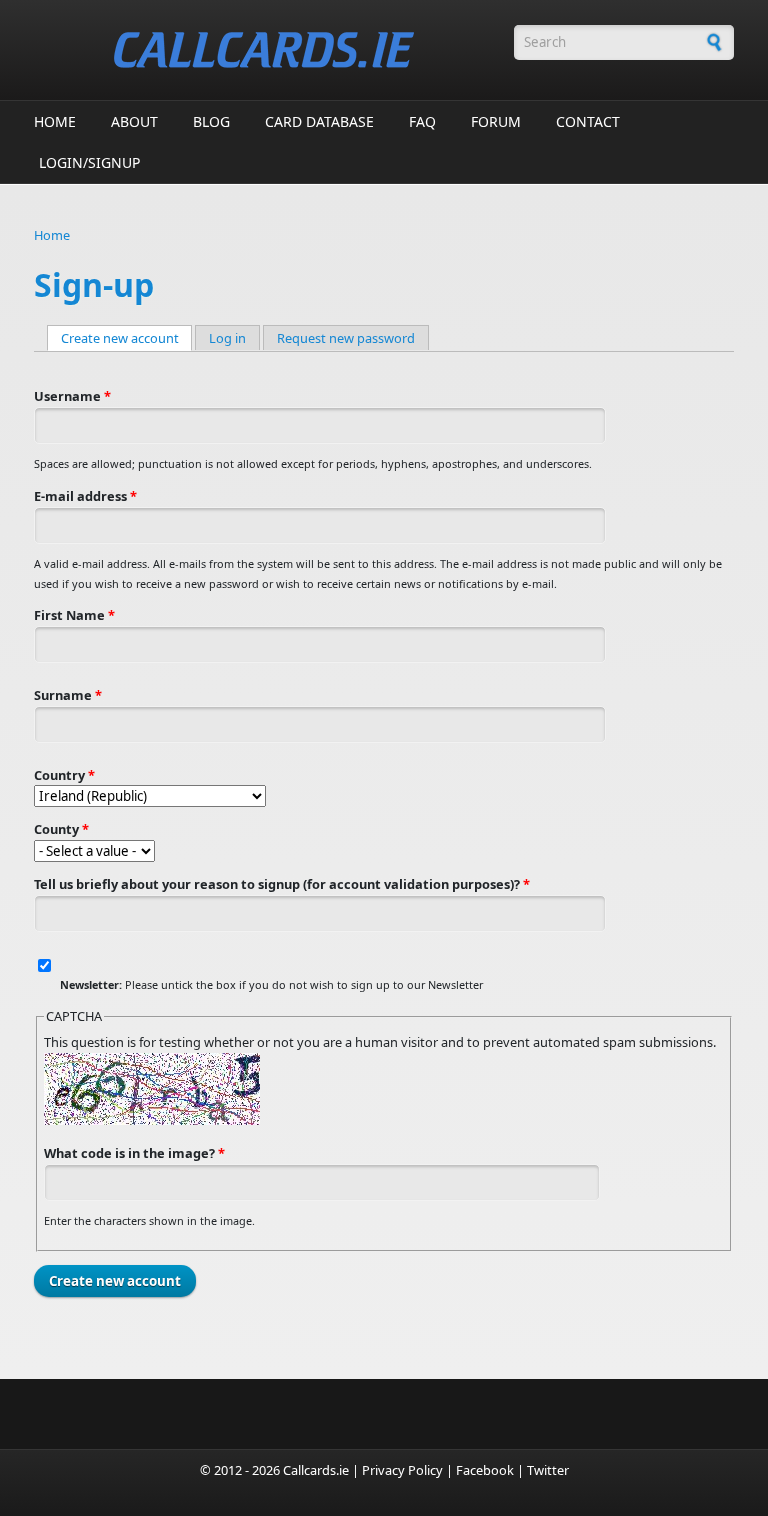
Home (55, 121)
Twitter (548, 1470)
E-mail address (85, 496)
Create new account (127, 338)
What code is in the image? (134, 1153)
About (134, 121)
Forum (496, 121)
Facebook (485, 1470)
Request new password (346, 338)
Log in (227, 338)
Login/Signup (89, 162)
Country (64, 775)
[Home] (264, 50)
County (61, 829)
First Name (74, 615)
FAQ (422, 121)
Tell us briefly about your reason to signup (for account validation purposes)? (282, 884)
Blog (211, 121)
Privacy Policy (402, 1470)
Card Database (319, 121)
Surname (68, 695)
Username (72, 396)
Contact (588, 121)
